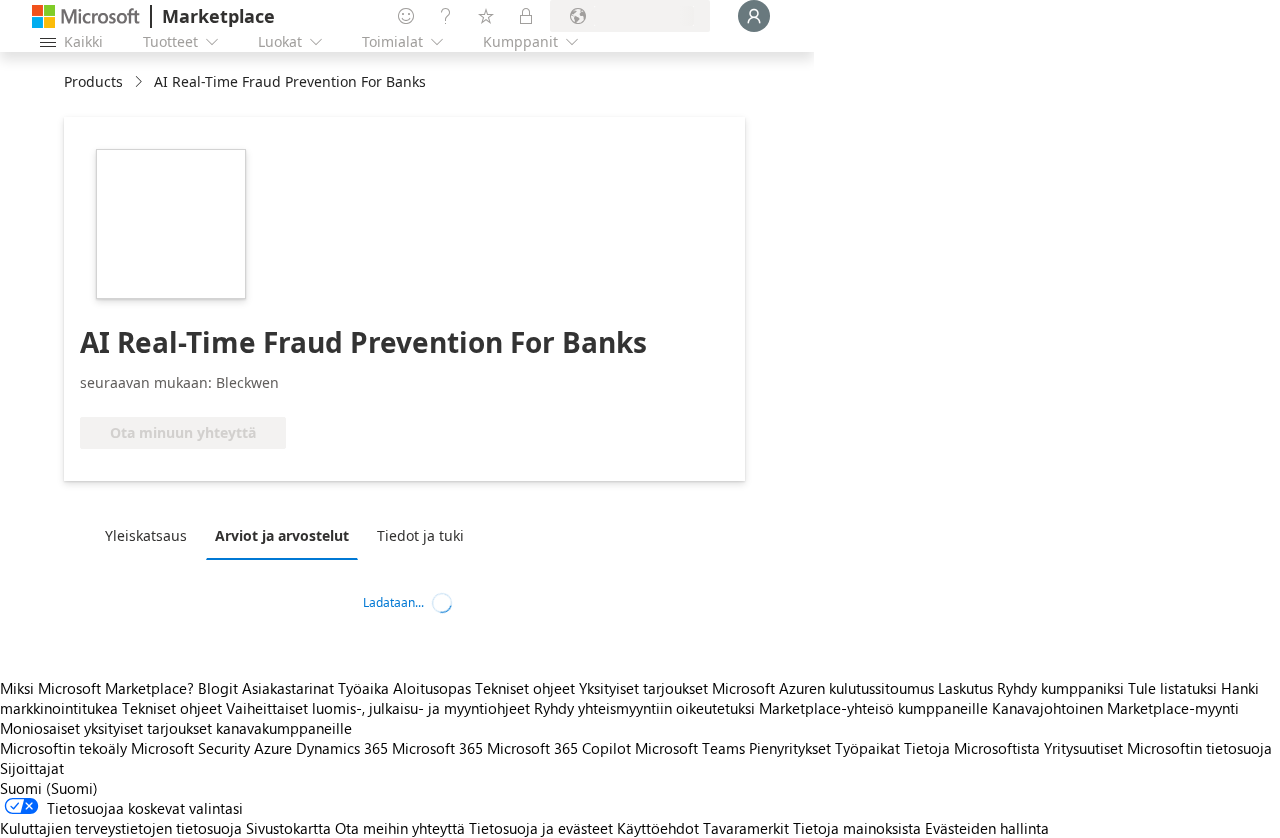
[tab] (151, 535)
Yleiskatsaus (146, 535)
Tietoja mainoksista (857, 828)
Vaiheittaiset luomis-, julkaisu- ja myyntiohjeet (378, 708)
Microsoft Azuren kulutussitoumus (825, 688)
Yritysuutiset (1083, 748)
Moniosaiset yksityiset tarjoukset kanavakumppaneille (176, 728)
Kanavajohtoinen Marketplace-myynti (1115, 708)
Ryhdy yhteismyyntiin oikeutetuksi (644, 708)
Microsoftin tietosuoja (1199, 748)
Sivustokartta (288, 828)
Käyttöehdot (658, 828)
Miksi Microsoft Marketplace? (97, 688)
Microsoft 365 (437, 748)
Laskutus (965, 688)
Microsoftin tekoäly (63, 748)
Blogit (218, 688)
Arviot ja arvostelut (282, 535)
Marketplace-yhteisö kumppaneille (873, 708)
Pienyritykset (790, 748)
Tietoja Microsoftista (972, 748)
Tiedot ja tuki (420, 535)
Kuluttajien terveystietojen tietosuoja (121, 828)
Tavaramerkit (746, 828)
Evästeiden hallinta (987, 828)
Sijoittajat (32, 768)
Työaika (363, 688)
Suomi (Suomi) (49, 788)
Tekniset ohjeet (525, 688)
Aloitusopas (432, 688)
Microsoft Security (190, 748)
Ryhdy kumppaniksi (1060, 688)
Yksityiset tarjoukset (643, 688)
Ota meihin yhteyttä (400, 828)
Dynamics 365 (342, 748)
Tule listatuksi (1172, 688)
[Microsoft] (86, 16)
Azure (273, 748)
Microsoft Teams (690, 748)
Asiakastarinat (288, 688)
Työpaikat (867, 748)
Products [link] (93, 81)
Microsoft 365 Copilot (559, 748)
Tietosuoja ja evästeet (541, 828)
